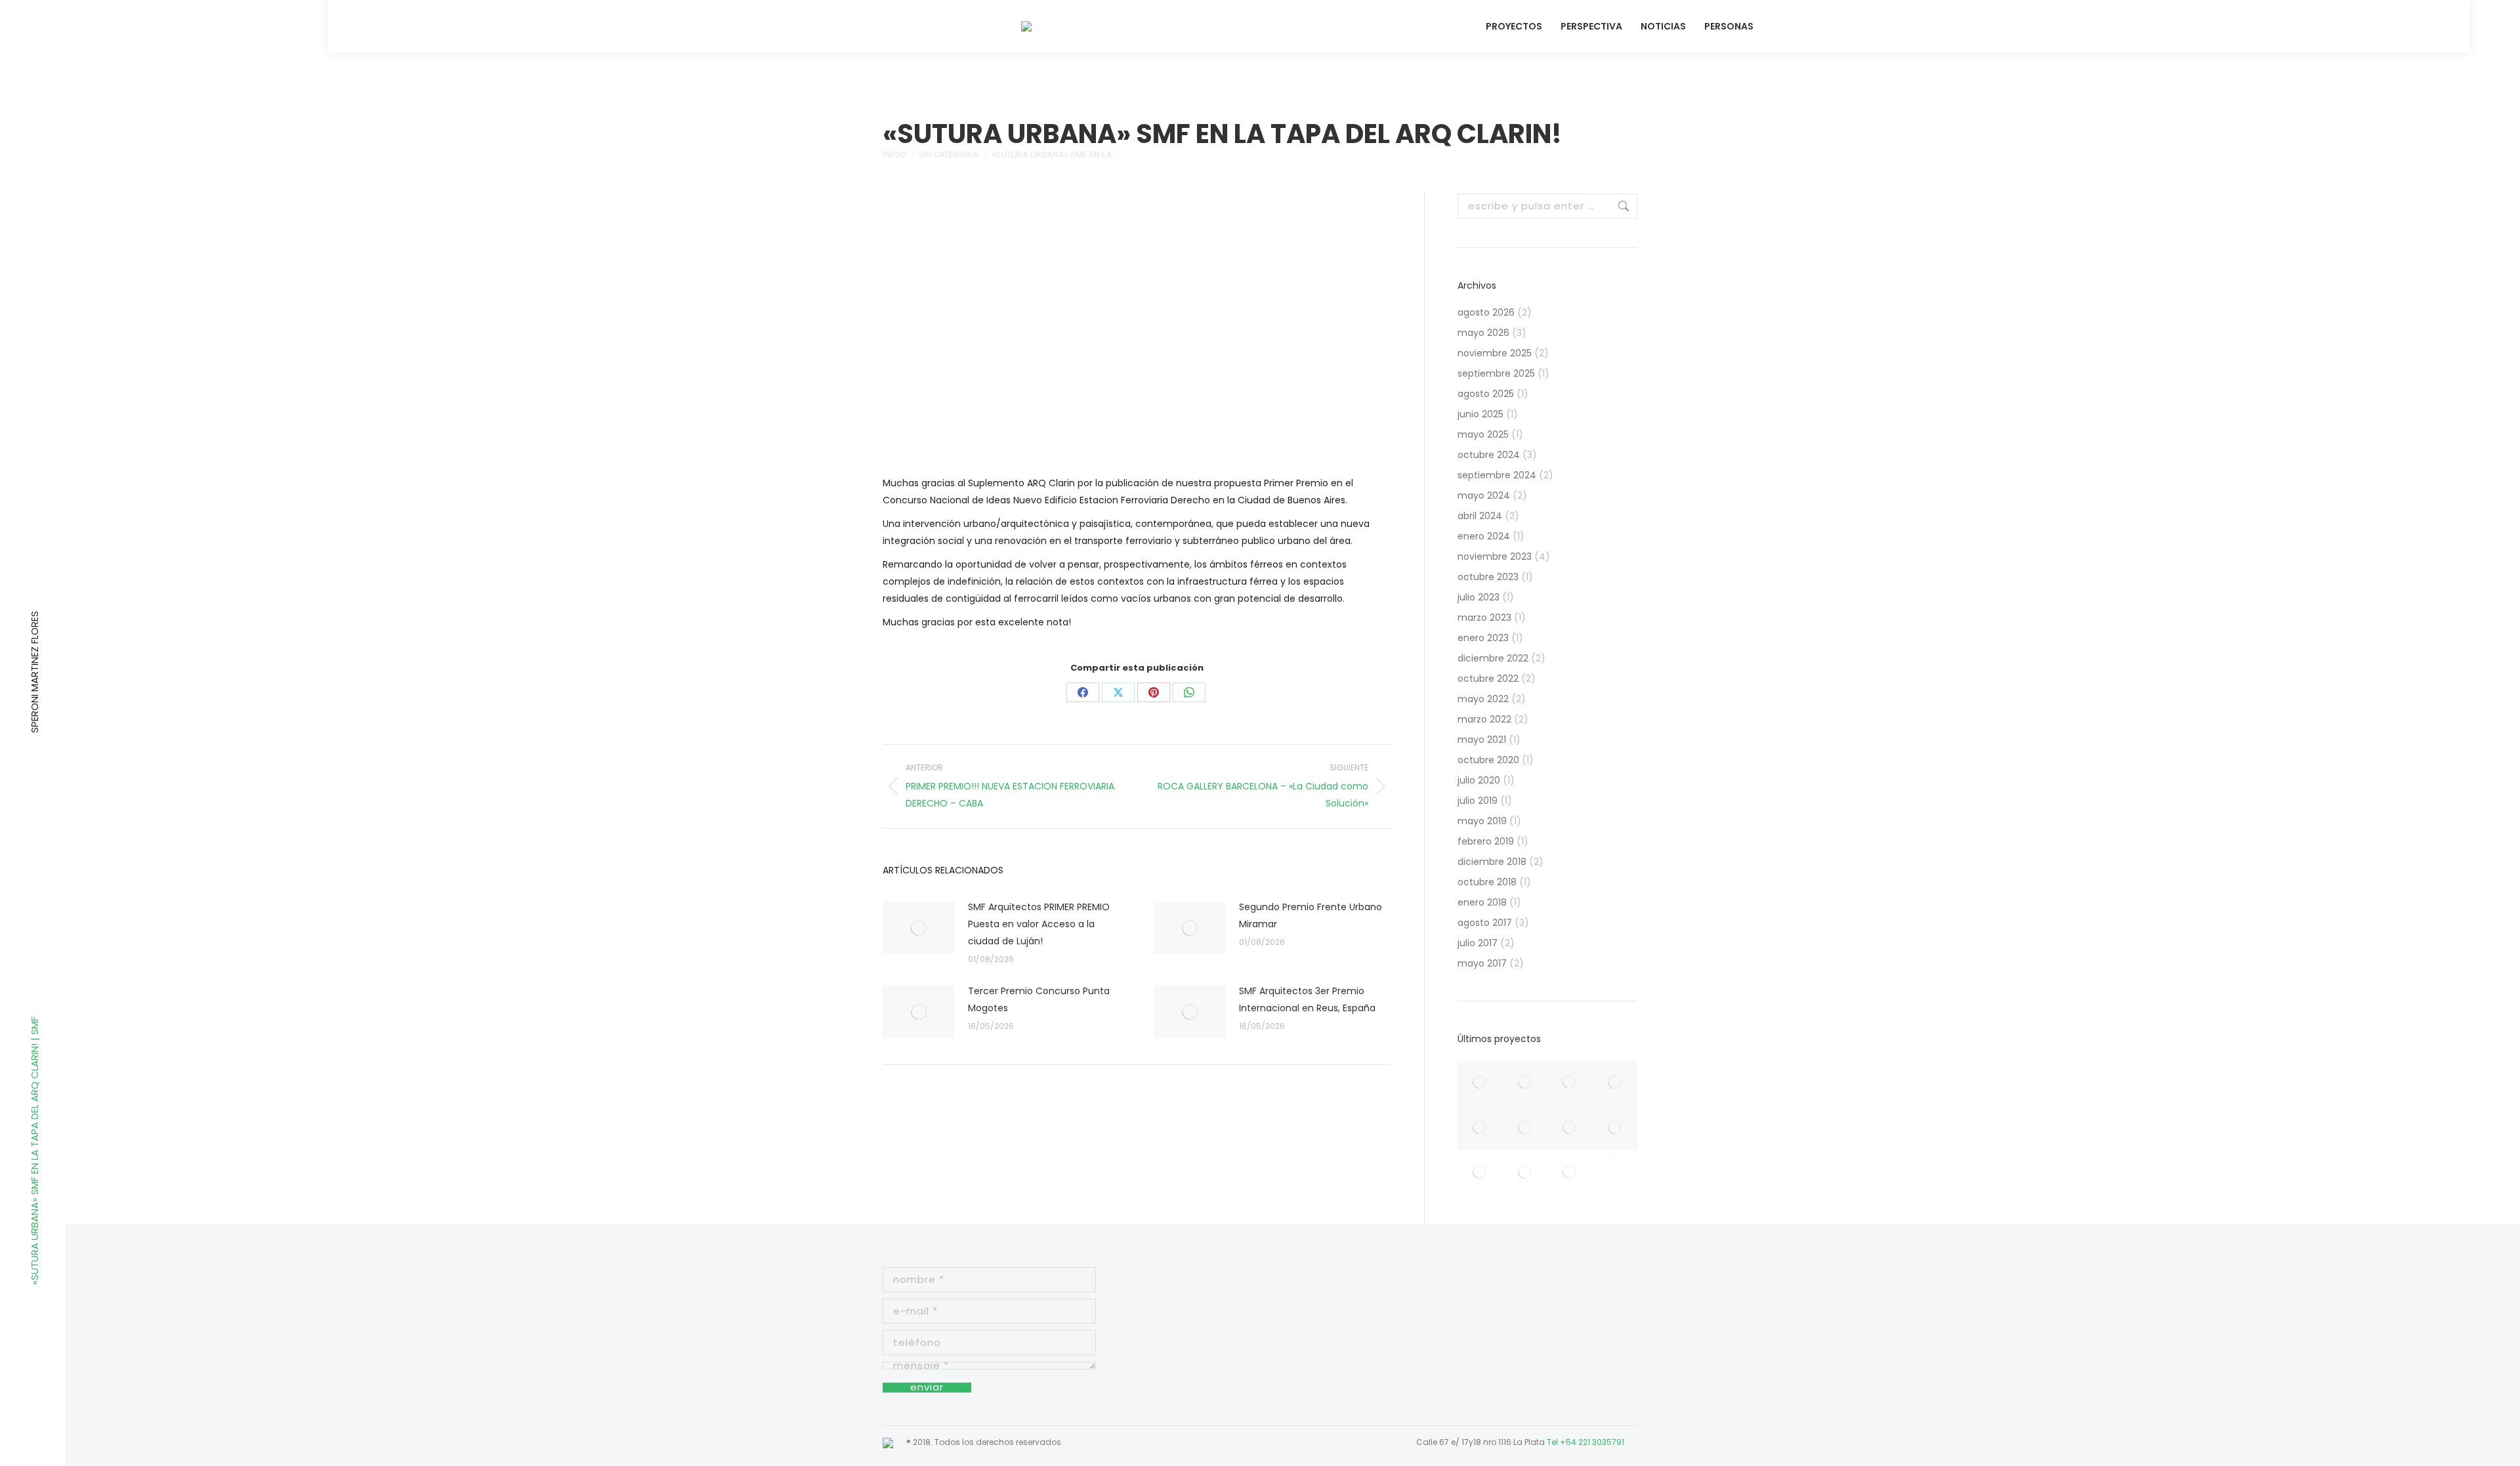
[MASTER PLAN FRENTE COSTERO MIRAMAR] (1525, 1083)
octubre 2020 (1488, 760)
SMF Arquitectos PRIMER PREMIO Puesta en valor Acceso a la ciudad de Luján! (1039, 924)
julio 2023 (1479, 597)
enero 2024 (1484, 536)
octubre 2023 (1488, 577)
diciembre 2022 (1493, 658)
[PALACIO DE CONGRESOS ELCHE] (1525, 1128)
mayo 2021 (1482, 740)
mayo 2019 (1482, 821)
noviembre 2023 (1495, 556)
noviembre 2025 (1495, 353)
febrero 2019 (1486, 841)
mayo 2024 (1484, 495)
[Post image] (919, 928)
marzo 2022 (1484, 719)
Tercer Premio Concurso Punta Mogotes (1039, 999)
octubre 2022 (1488, 679)
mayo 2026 (1483, 333)
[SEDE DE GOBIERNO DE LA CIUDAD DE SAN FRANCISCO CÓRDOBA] (1480, 1128)
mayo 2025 (1483, 434)
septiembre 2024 (1497, 475)
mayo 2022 (1483, 699)
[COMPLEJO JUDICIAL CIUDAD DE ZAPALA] (1570, 1173)
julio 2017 (1478, 943)
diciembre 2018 (1492, 862)
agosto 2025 (1486, 394)
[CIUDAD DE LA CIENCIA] (1615, 1156)
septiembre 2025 (1496, 373)
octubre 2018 (1487, 882)
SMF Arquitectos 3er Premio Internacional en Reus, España (1307, 999)
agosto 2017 (1485, 923)
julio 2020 (1479, 780)
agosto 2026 (1486, 312)
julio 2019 (1478, 801)
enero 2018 (1482, 902)
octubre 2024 (1489, 455)
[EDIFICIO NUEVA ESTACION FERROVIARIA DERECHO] (1570, 1128)
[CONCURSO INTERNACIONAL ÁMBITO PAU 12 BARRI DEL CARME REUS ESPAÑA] (1570, 1083)
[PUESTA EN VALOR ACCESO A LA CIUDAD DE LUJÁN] (1480, 1083)
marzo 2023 (1484, 618)
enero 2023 (1483, 638)
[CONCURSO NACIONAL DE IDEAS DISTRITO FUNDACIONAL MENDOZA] (1615, 1128)
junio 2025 (1480, 414)
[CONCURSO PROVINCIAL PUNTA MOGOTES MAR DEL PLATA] (1615, 1083)
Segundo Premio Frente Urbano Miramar (1311, 915)
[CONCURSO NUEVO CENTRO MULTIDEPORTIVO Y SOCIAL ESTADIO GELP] (1525, 1173)
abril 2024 (1480, 516)
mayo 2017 (1482, 963)
